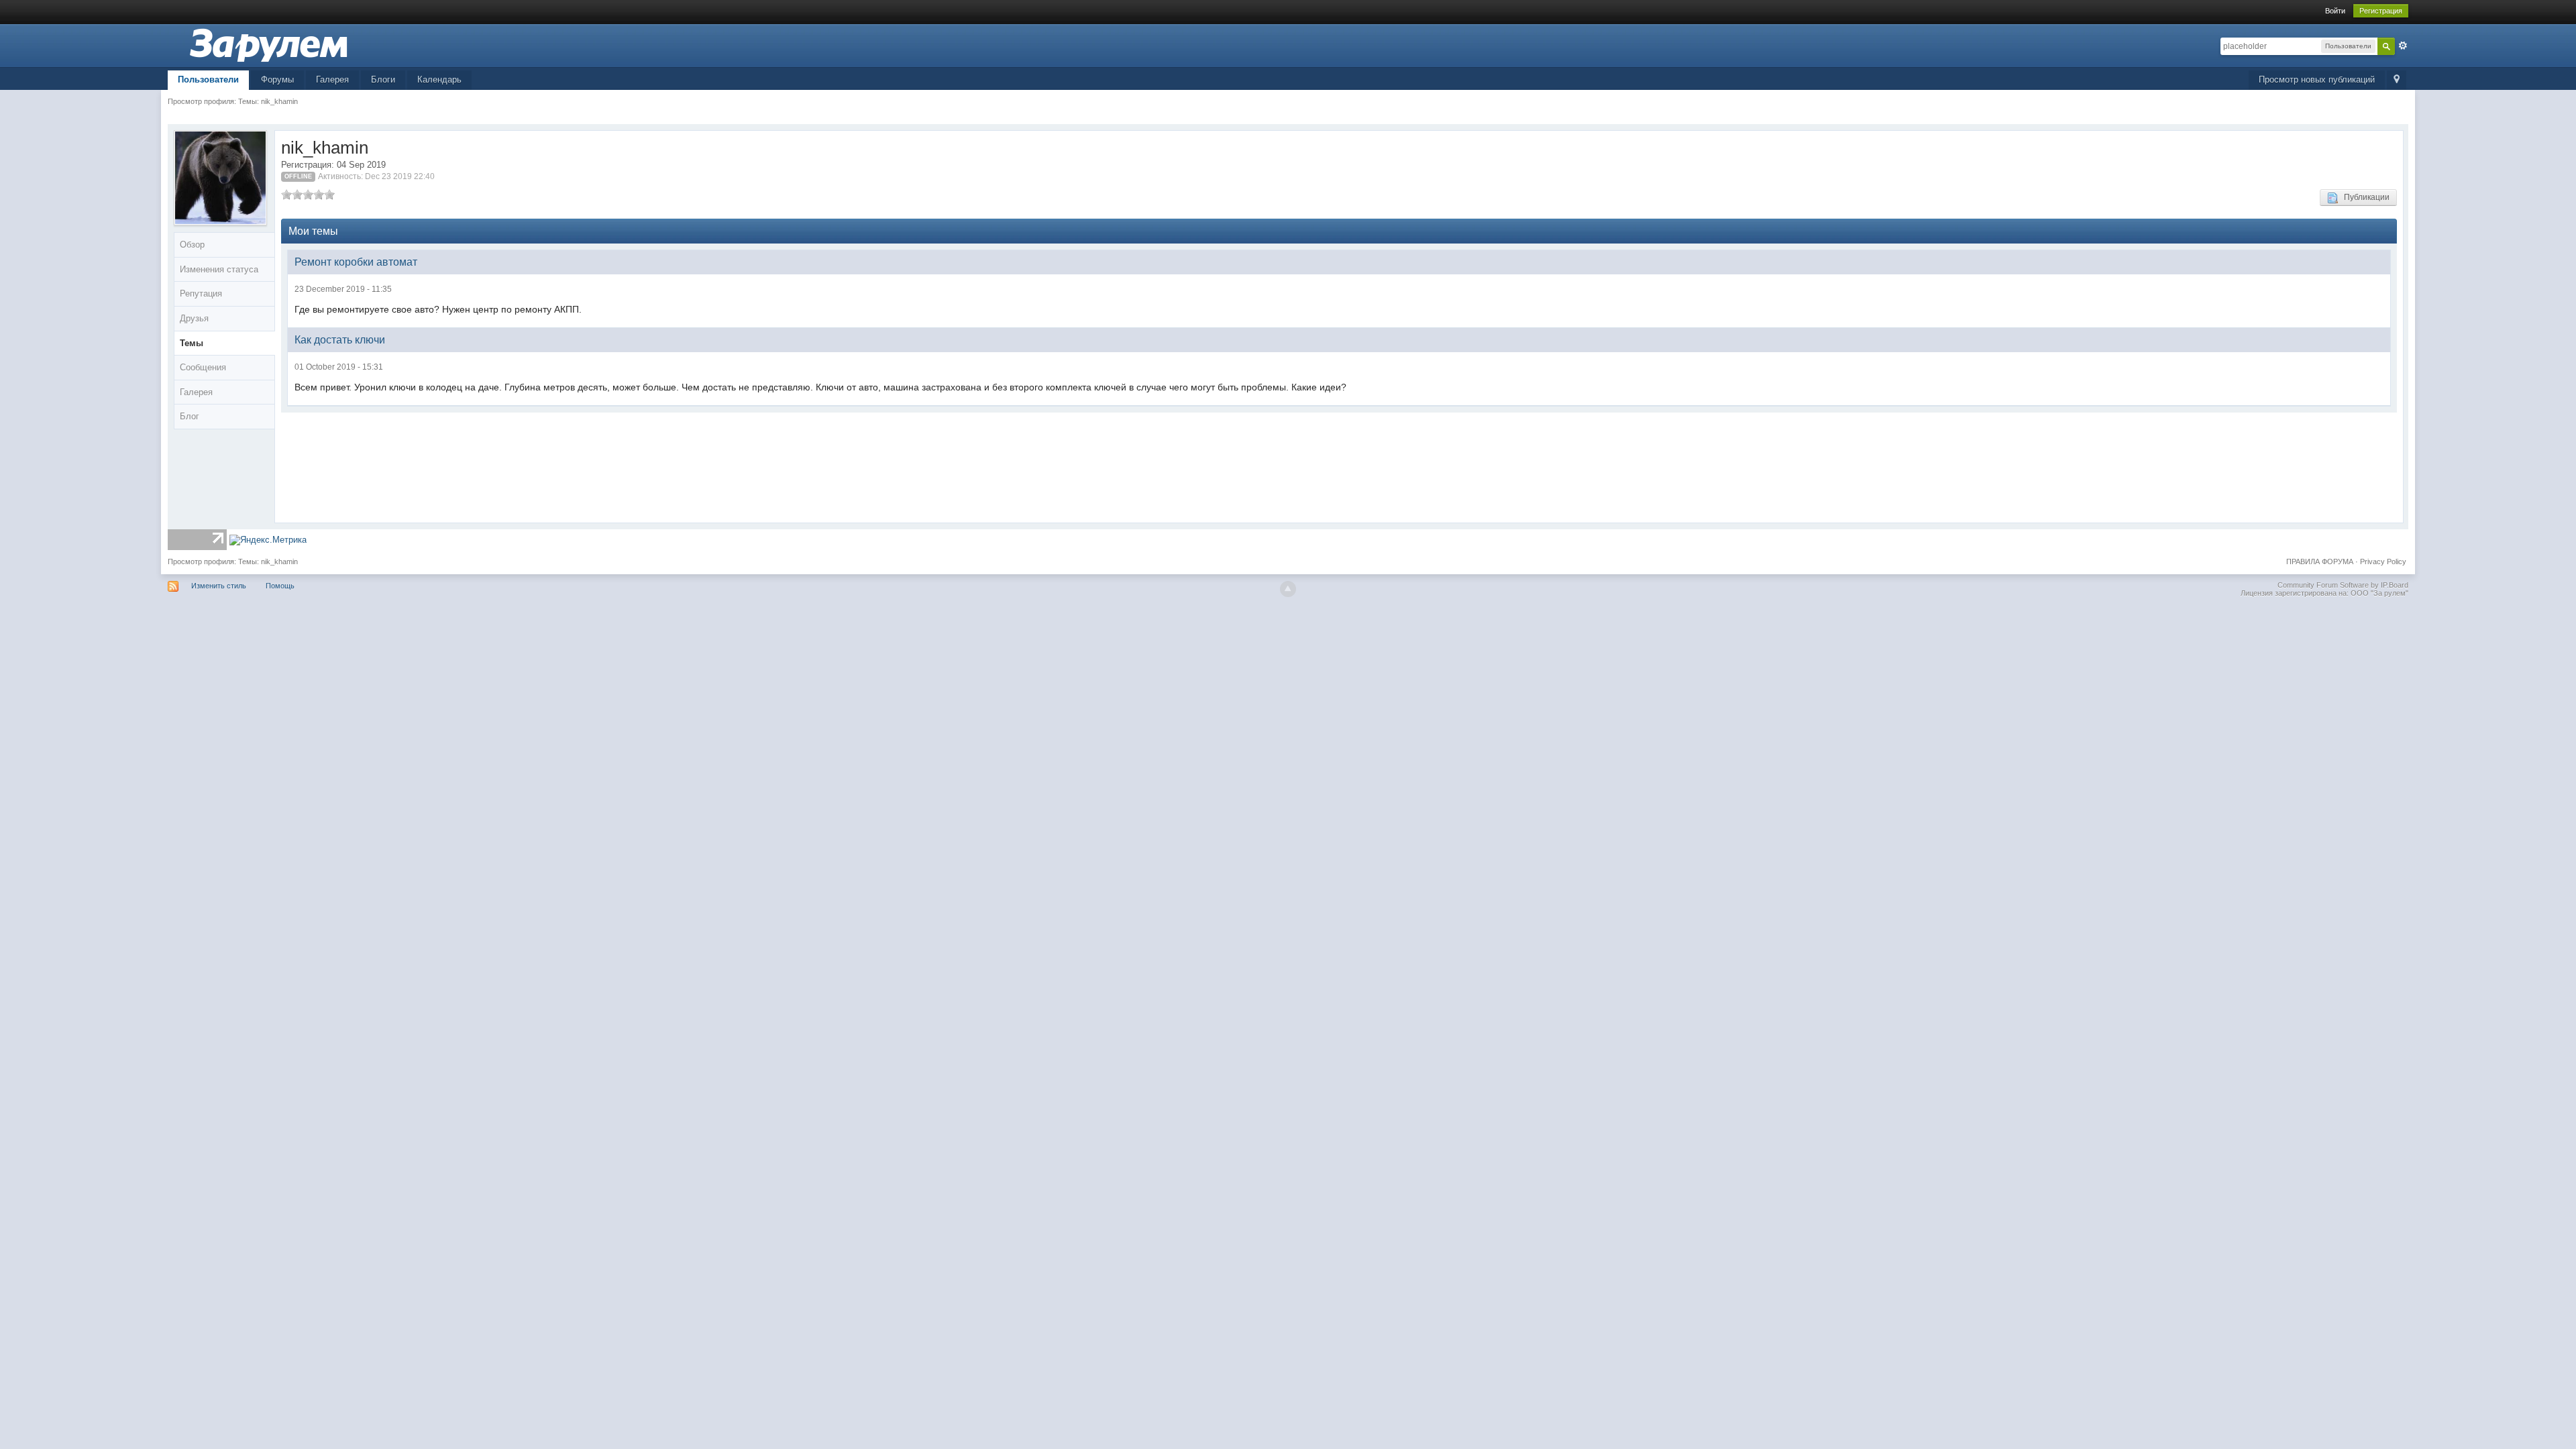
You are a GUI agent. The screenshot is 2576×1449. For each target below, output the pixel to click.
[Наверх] (1288, 589)
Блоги (383, 79)
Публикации (2364, 197)
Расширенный (2403, 46)
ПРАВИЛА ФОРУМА (2320, 561)
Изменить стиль (219, 586)
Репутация (201, 293)
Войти (2335, 11)
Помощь (280, 586)
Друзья (194, 318)
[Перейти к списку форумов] (268, 45)
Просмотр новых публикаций (2317, 79)
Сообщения (203, 367)
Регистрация (2381, 11)
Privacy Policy (2383, 561)
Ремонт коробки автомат (356, 262)
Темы (192, 343)
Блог (190, 416)
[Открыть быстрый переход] (2397, 80)
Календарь (439, 79)
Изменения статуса (219, 269)
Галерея (332, 79)
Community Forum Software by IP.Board (2343, 585)
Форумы (277, 79)
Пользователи (208, 79)
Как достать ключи (340, 340)
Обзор (192, 245)
